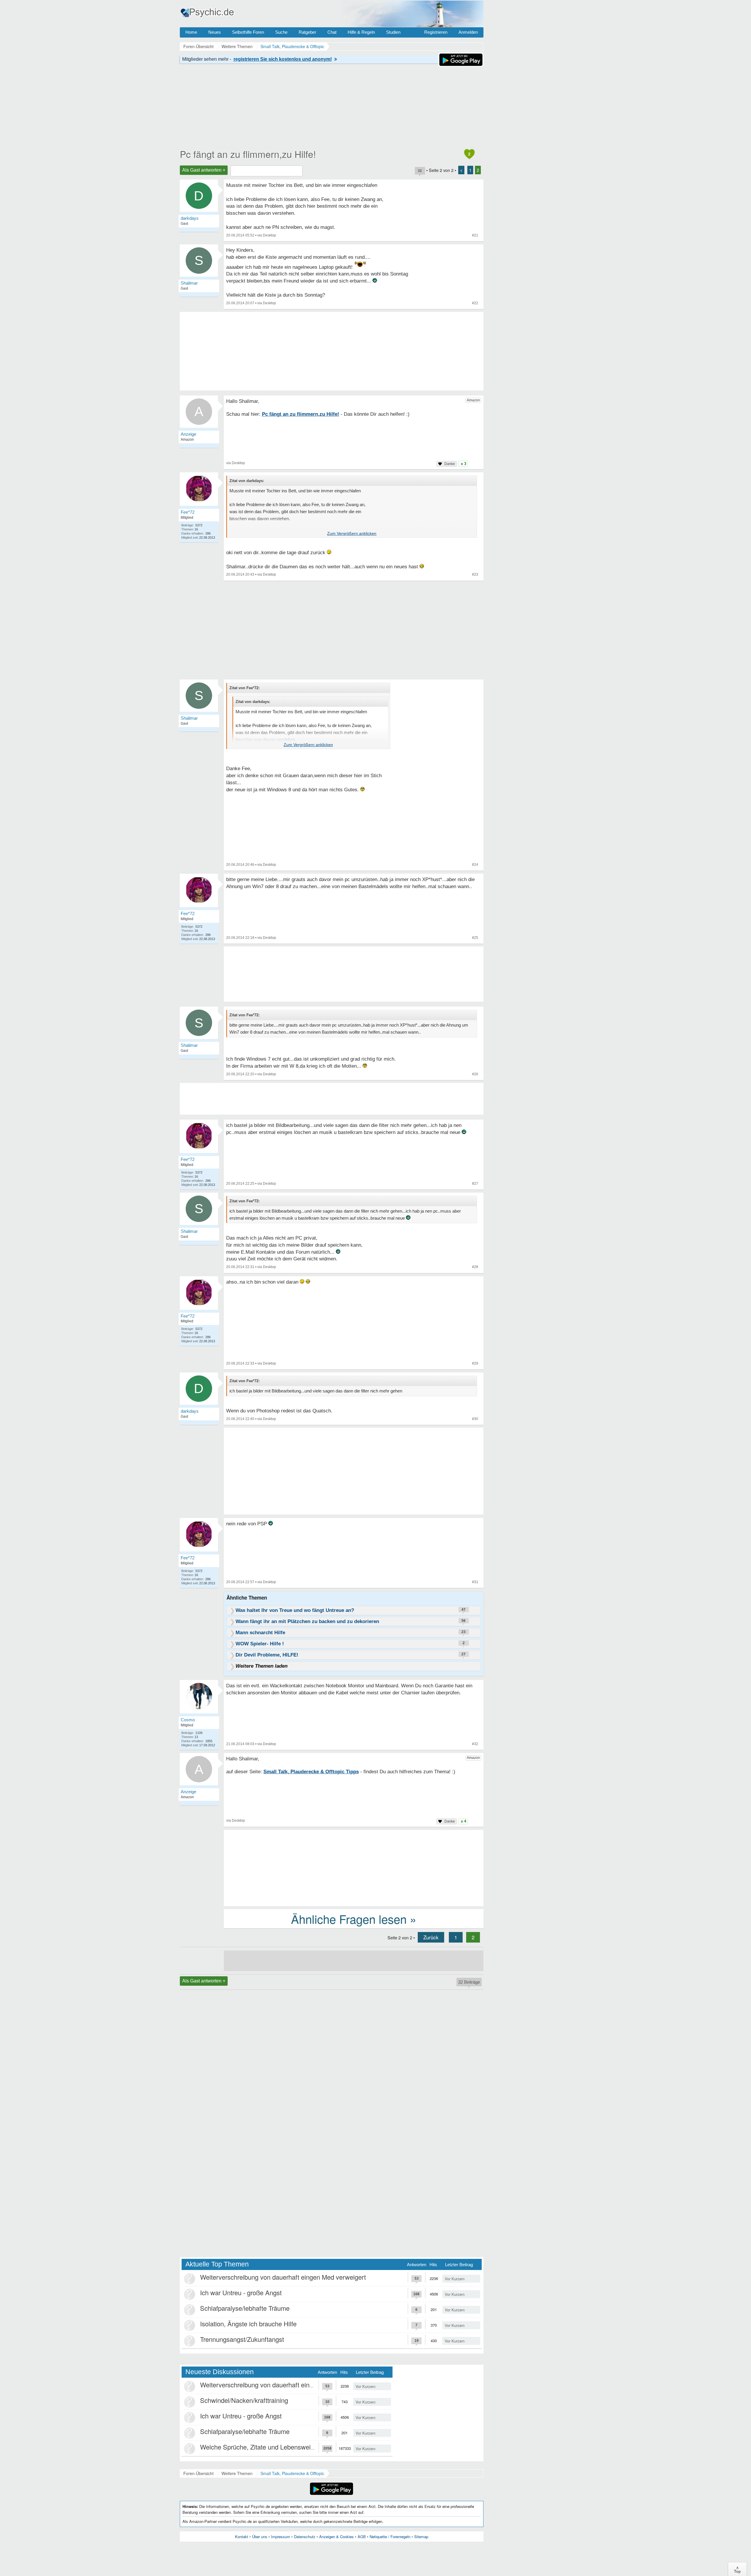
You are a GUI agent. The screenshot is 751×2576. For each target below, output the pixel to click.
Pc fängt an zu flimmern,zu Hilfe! (248, 154)
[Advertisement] (354, 1472)
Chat (332, 32)
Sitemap (421, 2537)
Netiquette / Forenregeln (390, 2537)
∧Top (737, 2569)
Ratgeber (307, 32)
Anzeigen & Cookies (336, 2537)
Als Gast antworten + (204, 170)
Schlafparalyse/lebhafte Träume (245, 2308)
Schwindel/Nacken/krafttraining (244, 2400)
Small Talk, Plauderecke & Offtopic (292, 2473)
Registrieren (436, 32)
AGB (362, 2537)
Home (191, 32)
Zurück (431, 1937)
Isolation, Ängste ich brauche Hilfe (248, 2324)
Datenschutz (305, 2537)
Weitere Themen (237, 2473)
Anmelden (468, 32)
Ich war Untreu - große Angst (241, 2292)
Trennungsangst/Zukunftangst (242, 2339)
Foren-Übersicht (198, 2473)
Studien (393, 32)
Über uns (260, 2537)
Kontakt (242, 2537)
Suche (281, 32)
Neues (215, 32)
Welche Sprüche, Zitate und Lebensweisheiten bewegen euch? (289, 2447)
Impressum (281, 2537)
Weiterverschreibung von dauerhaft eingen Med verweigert (283, 2277)
